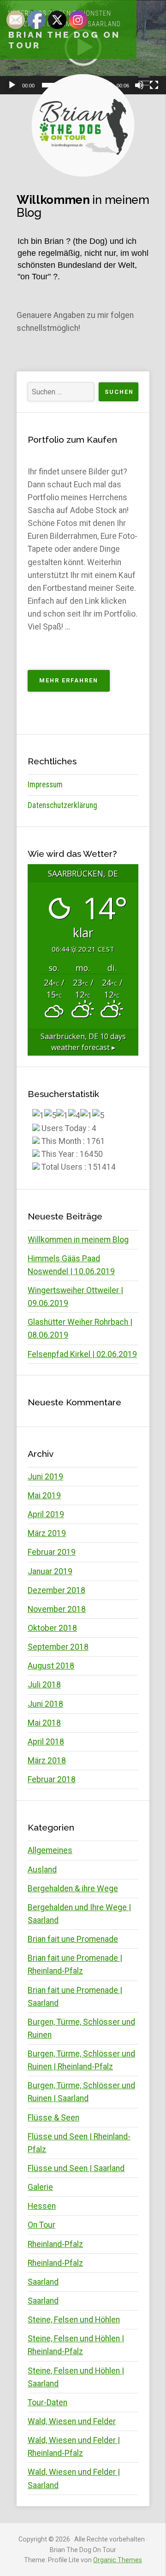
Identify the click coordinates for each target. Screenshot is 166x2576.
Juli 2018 (44, 1685)
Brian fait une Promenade (73, 1939)
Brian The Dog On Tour (64, 40)
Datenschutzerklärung (62, 805)
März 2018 (47, 1761)
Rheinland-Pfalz (55, 2244)
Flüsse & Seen (53, 2118)
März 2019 (47, 1533)
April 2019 (46, 1514)
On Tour (41, 2225)
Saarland (43, 2282)
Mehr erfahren (74, 684)
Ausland (42, 1870)
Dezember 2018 (56, 1590)
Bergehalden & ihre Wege (73, 1889)
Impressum (45, 785)
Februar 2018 (52, 1779)
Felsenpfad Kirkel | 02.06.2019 (82, 1354)
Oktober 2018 (52, 1628)
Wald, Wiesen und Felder (72, 2421)
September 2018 (58, 1647)
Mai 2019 (44, 1496)
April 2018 (46, 1742)
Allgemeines (50, 1850)
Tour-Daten (47, 2403)
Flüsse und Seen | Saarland (76, 2168)
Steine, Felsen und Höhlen (74, 2320)
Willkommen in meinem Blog (78, 1240)
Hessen (42, 2206)
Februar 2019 (52, 1552)
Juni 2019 (45, 1477)
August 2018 (51, 1666)
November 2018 (57, 1609)
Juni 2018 (45, 1704)
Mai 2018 (44, 1723)
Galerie (40, 2187)
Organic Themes (118, 2560)
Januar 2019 (50, 1571)
